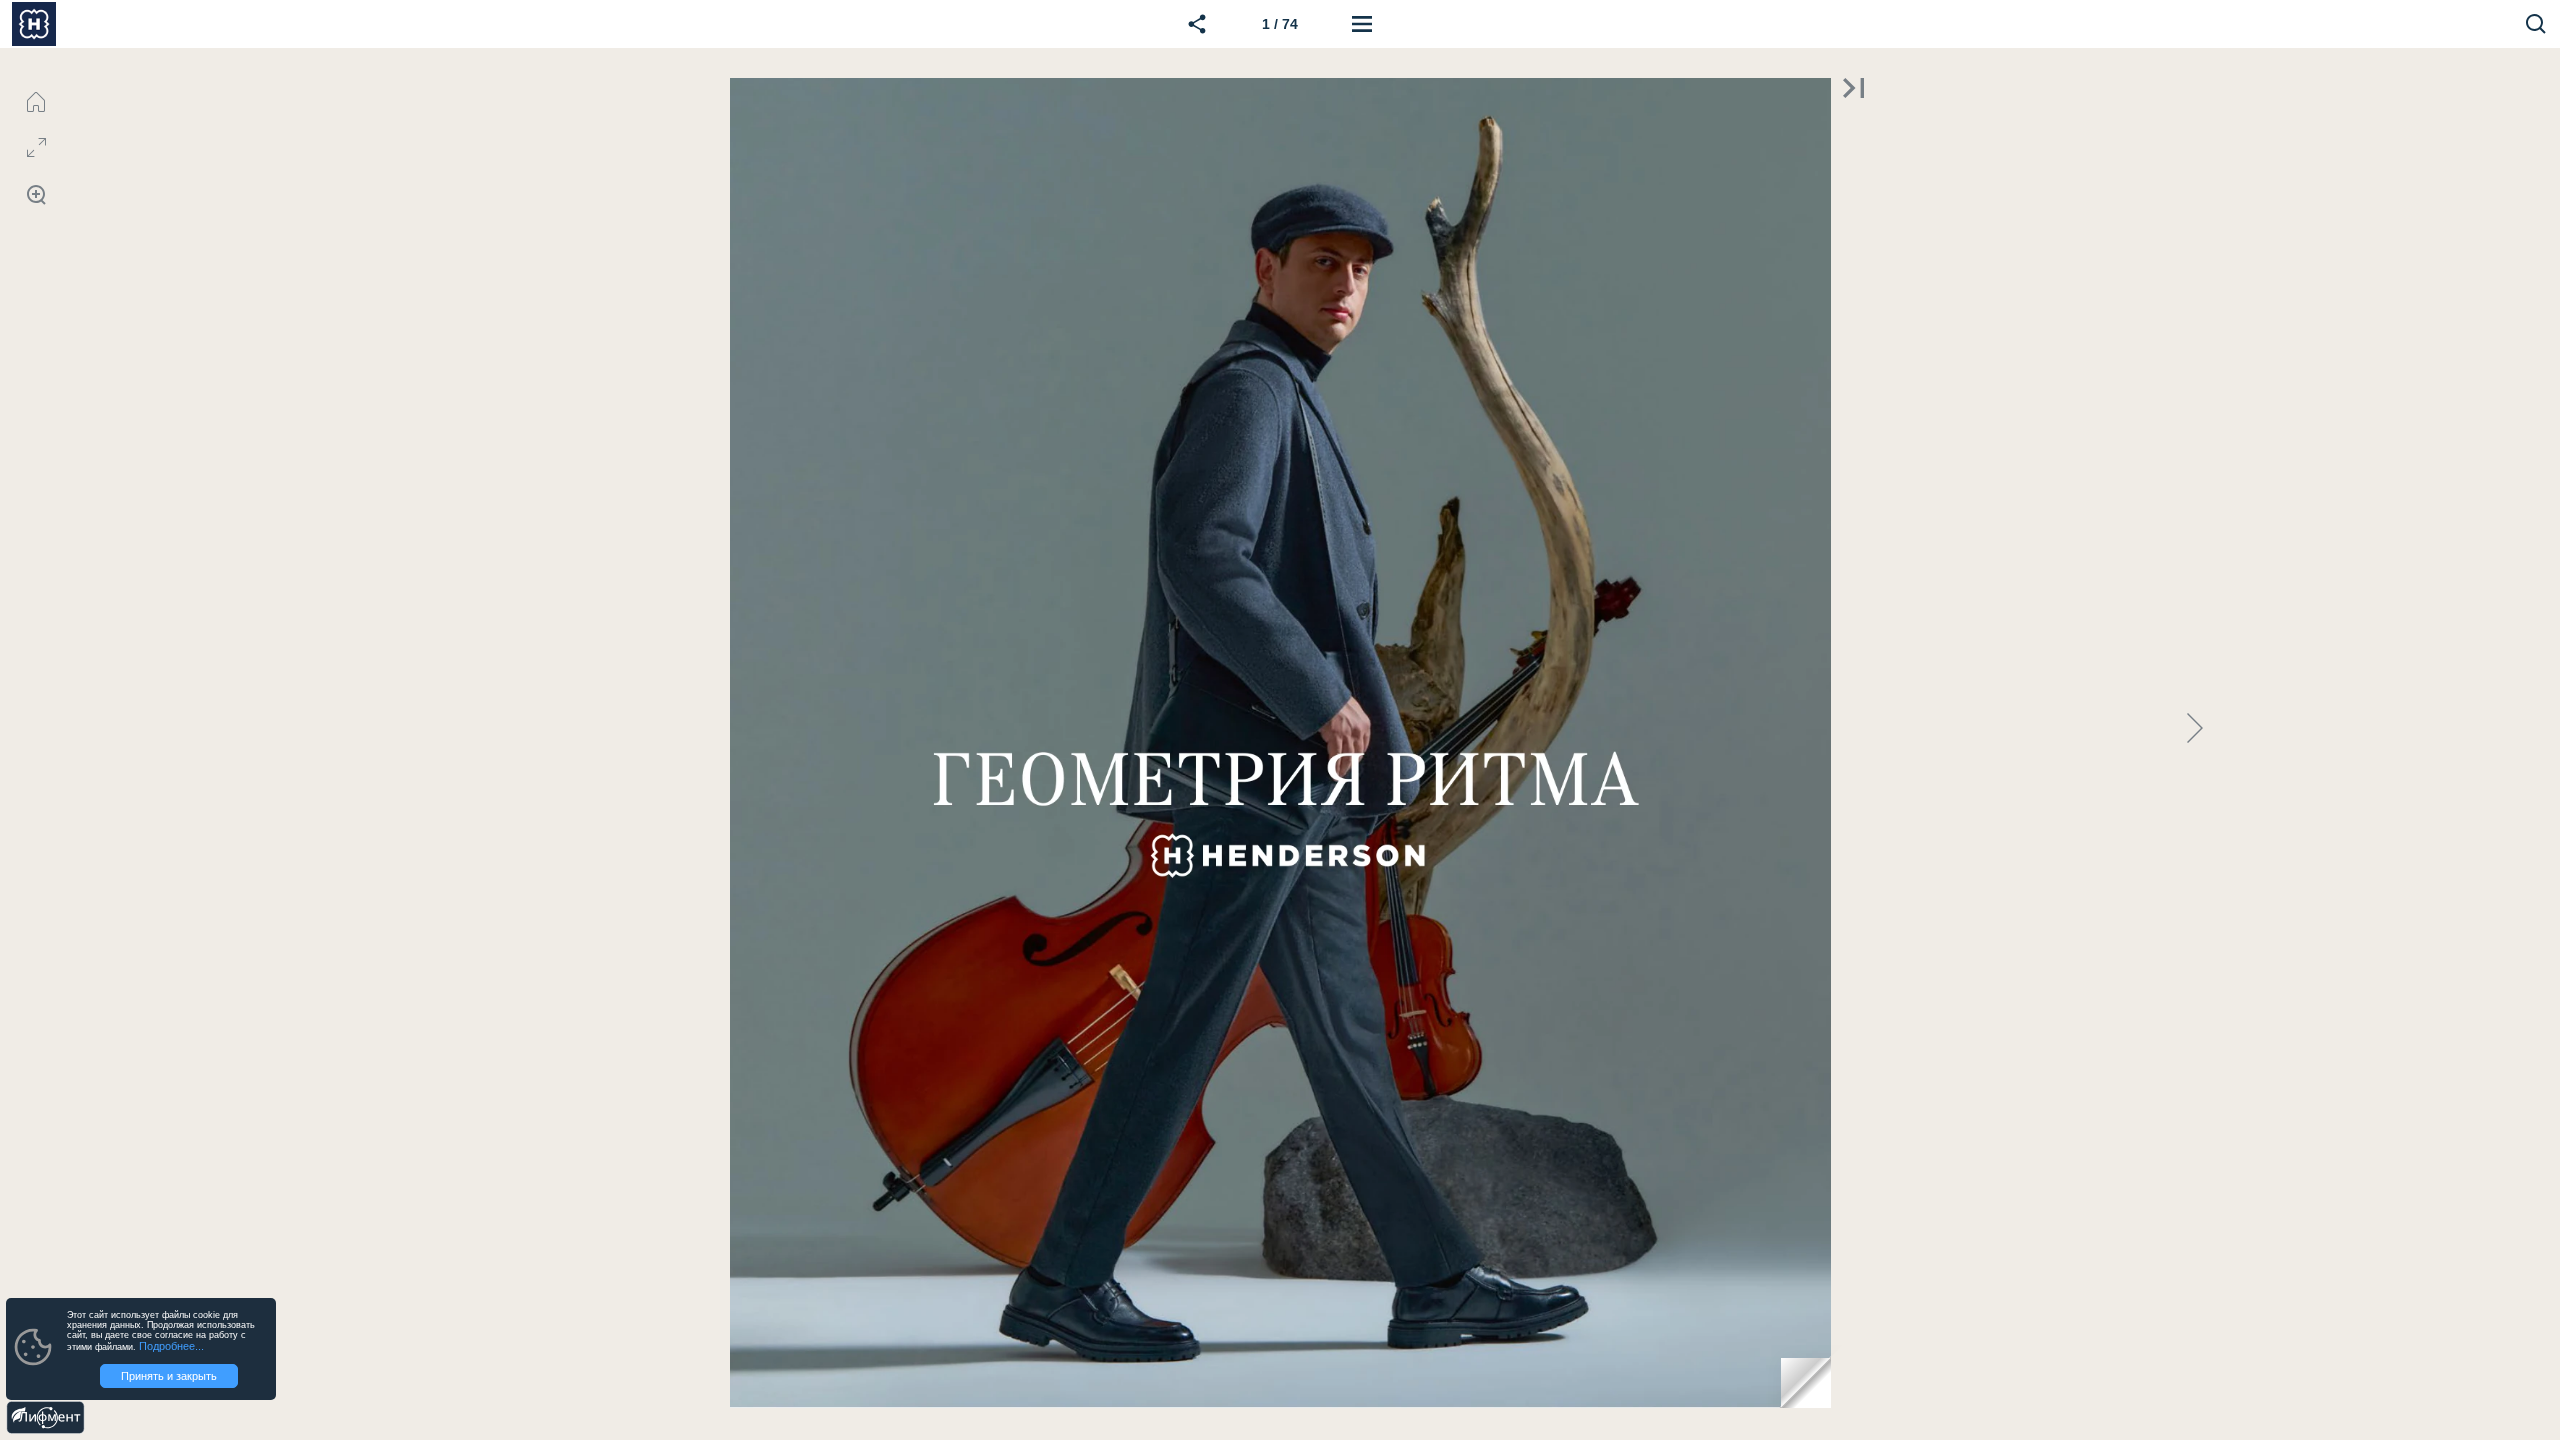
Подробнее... (171, 1346)
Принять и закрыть (169, 1376)
